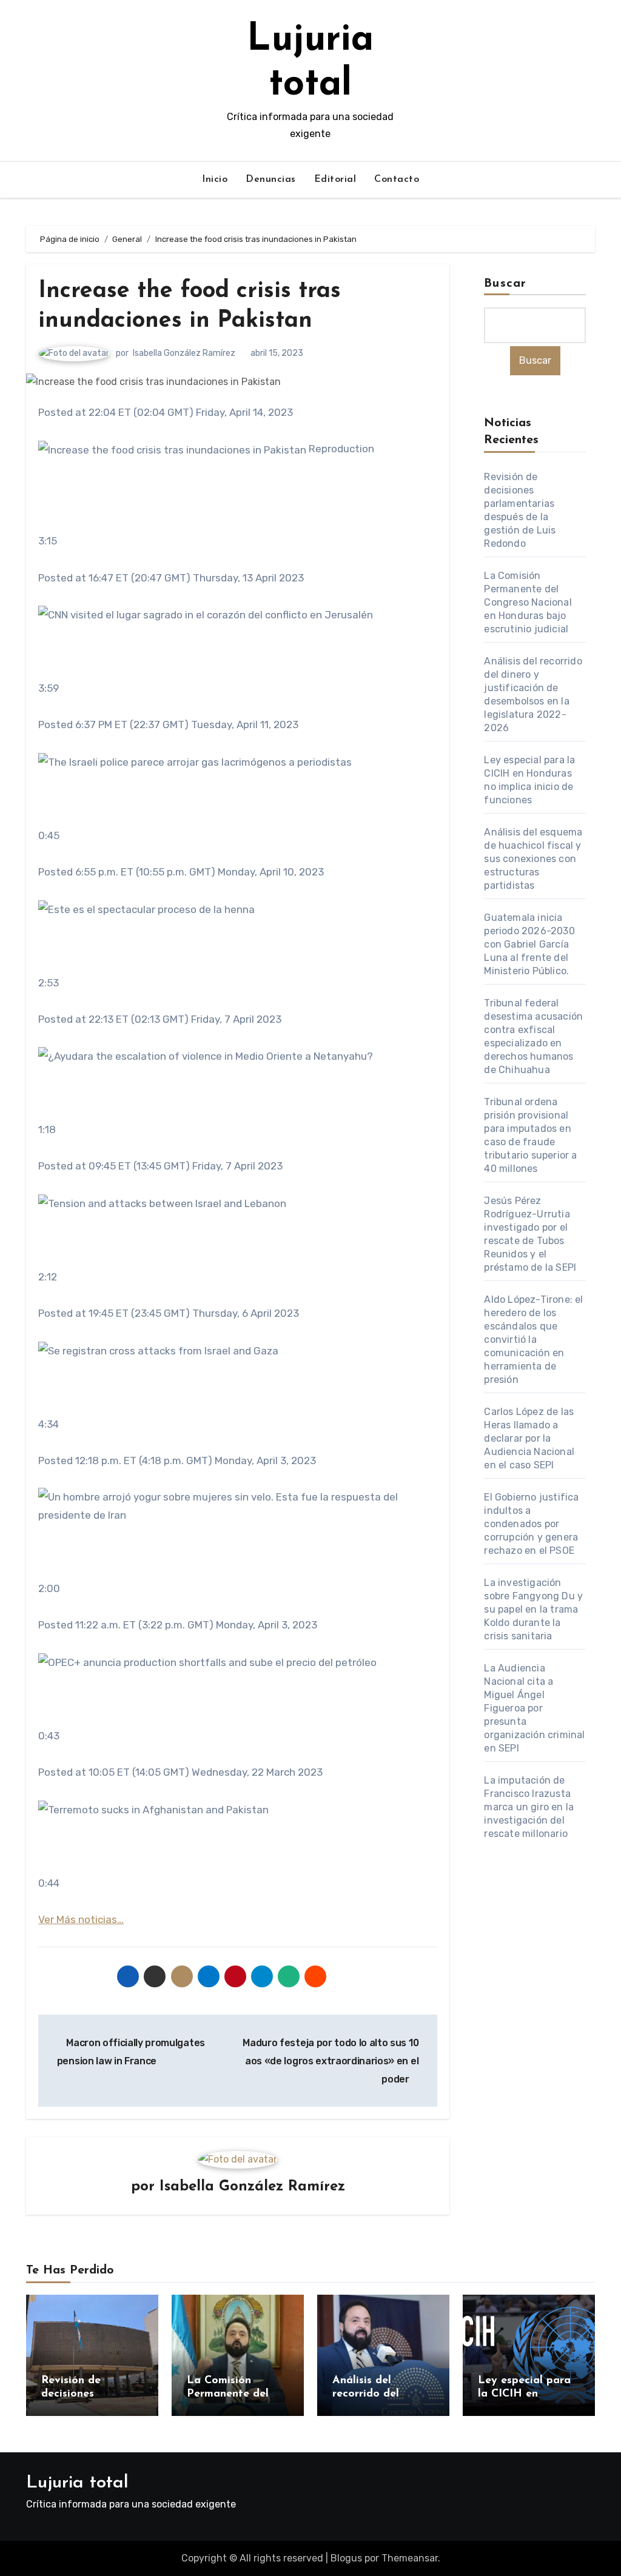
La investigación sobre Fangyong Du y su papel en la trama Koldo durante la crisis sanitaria (533, 1609)
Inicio (215, 179)
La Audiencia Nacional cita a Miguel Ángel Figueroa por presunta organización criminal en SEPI (534, 1708)
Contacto (397, 179)
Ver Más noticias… (81, 1919)
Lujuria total (77, 2483)
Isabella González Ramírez (184, 353)
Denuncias (271, 179)
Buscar (505, 284)
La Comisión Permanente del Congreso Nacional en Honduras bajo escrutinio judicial (528, 602)
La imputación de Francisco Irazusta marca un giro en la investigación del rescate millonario (529, 1807)
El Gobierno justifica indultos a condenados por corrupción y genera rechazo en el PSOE (531, 1524)
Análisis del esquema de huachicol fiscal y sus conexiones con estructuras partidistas (533, 859)
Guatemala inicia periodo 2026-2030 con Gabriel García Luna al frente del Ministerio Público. (529, 944)
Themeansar (410, 2558)
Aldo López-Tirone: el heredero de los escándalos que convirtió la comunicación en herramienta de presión (533, 1340)
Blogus (346, 2558)
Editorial (335, 179)
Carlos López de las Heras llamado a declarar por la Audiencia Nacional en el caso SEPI (529, 1438)
